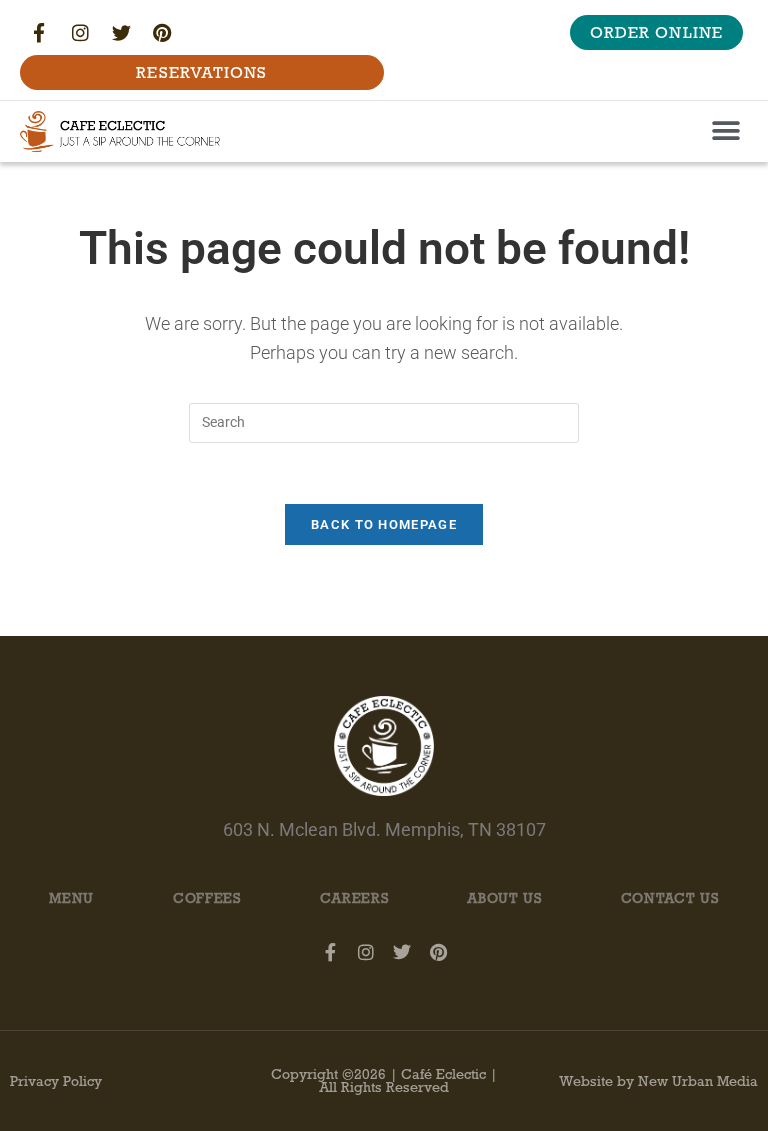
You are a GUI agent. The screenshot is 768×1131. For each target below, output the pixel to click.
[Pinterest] (162, 33)
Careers (354, 898)
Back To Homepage (384, 524)
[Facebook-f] (39, 33)
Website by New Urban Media (658, 1081)
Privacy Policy (56, 1081)
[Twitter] (121, 33)
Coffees (207, 898)
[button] (725, 131)
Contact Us (670, 898)
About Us (504, 898)
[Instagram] (80, 33)
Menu (71, 898)
